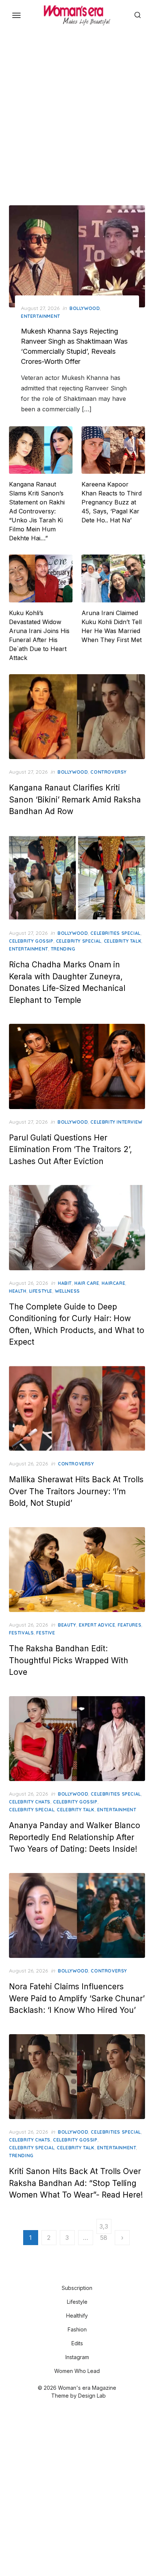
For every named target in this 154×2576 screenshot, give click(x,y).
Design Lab (92, 2396)
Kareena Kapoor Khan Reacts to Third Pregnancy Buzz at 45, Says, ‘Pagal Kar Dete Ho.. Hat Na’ (112, 502)
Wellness (67, 1291)
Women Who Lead (77, 2371)
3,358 (104, 2228)
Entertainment (41, 316)
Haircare (113, 1283)
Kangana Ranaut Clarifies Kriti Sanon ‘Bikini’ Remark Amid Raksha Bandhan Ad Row (75, 799)
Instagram (77, 2357)
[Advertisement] (77, 116)
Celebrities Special (115, 933)
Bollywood (85, 308)
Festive (46, 1633)
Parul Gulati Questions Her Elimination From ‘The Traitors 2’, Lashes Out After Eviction (70, 1149)
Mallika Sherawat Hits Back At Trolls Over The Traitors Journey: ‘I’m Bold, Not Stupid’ (76, 1491)
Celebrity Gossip (31, 941)
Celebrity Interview (116, 1122)
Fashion (77, 2329)
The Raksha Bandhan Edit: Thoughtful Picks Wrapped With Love (69, 1660)
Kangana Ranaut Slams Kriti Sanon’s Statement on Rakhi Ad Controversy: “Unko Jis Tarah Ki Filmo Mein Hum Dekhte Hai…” (37, 511)
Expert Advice (97, 1625)
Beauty (67, 1625)
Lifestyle (41, 1291)
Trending (63, 949)
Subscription (77, 2288)
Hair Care (87, 1283)
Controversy (109, 772)
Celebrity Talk (123, 941)
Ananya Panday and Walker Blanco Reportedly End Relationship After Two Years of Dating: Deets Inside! (75, 1837)
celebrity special (79, 941)
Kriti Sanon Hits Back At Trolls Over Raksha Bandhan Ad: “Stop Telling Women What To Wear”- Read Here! (76, 2183)
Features (130, 1625)
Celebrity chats (30, 1802)
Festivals (21, 1633)
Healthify (77, 2316)
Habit (65, 1283)
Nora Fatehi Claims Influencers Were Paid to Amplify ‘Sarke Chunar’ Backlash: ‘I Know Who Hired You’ (77, 1998)
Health (18, 1291)
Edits (77, 2343)
